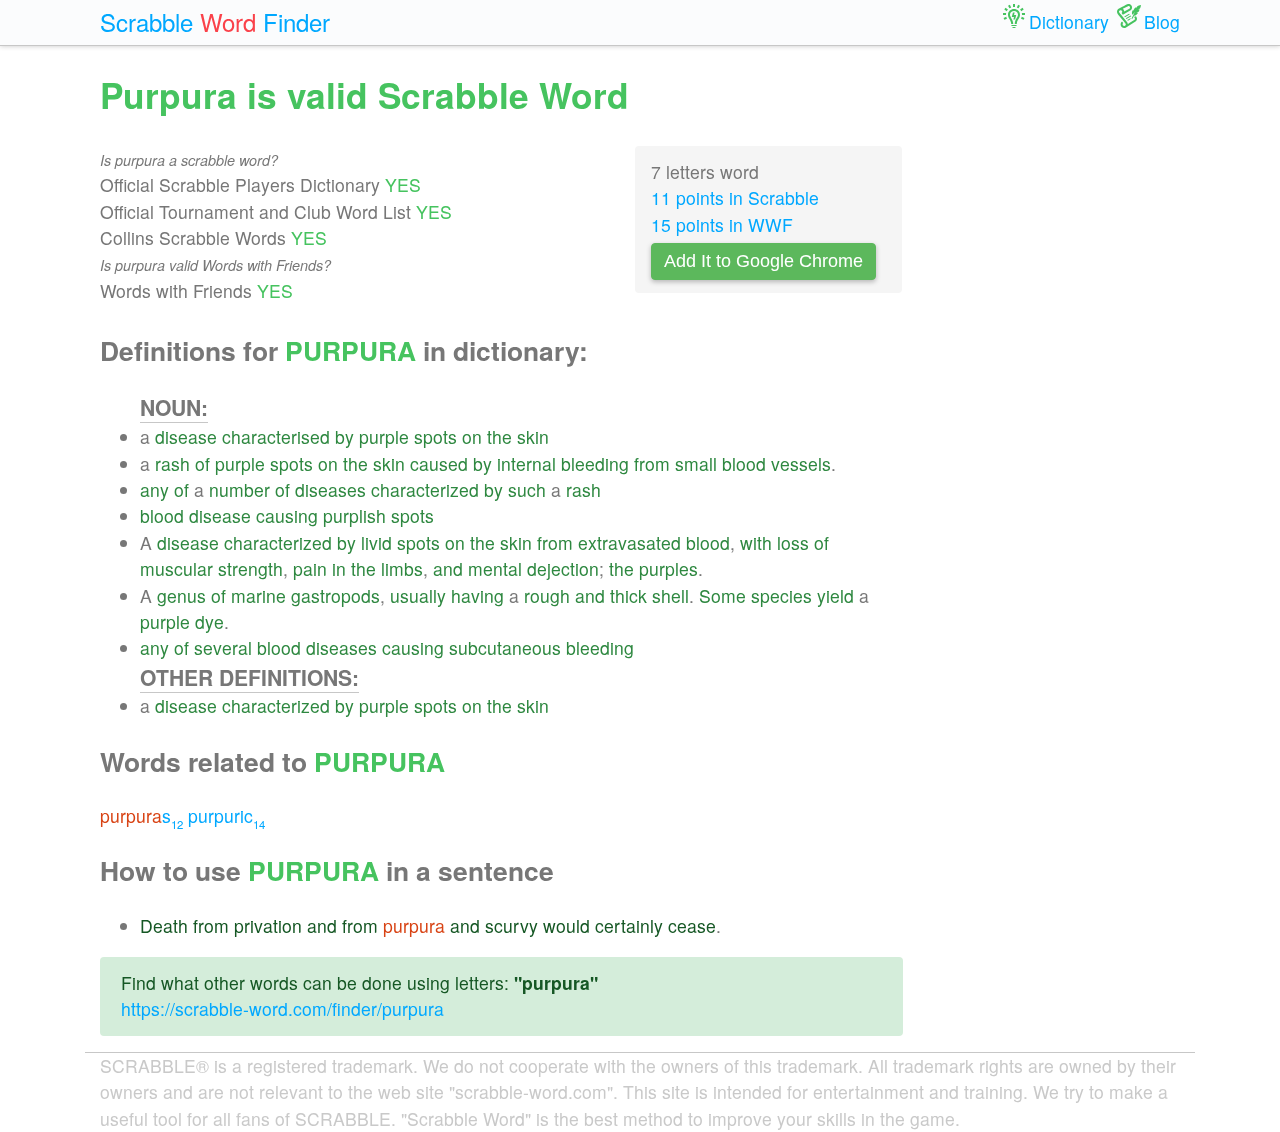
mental (495, 568)
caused (439, 463)
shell (670, 595)
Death (164, 925)
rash (172, 463)
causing (287, 515)
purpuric (226, 815)
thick (628, 595)
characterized (425, 489)
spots (435, 436)
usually (418, 595)
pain (310, 568)
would (566, 925)
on (472, 436)
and (448, 568)
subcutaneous (505, 647)
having (477, 595)
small (696, 463)
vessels (801, 463)
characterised (276, 436)
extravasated (629, 542)
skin (533, 436)
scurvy (511, 925)
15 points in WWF (722, 224)
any (154, 489)
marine (258, 595)
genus (181, 595)
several (223, 647)
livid (376, 542)
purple (384, 436)
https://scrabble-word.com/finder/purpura (282, 1008)
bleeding (595, 463)
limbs (402, 568)
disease (186, 436)
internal (526, 463)
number (239, 489)
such (527, 489)
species (781, 595)
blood (744, 463)
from (652, 463)
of (202, 463)
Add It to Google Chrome (763, 261)
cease (692, 925)
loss (793, 542)
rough (547, 595)
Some (722, 595)
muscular (176, 568)
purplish (354, 515)
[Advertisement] (1057, 370)
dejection (563, 568)
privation (268, 925)
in (339, 568)
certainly (629, 925)
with (756, 542)
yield (835, 595)
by (344, 436)
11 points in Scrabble (735, 197)
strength (250, 568)
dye (209, 621)
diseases (330, 489)
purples (668, 568)
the (499, 436)
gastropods (335, 595)
